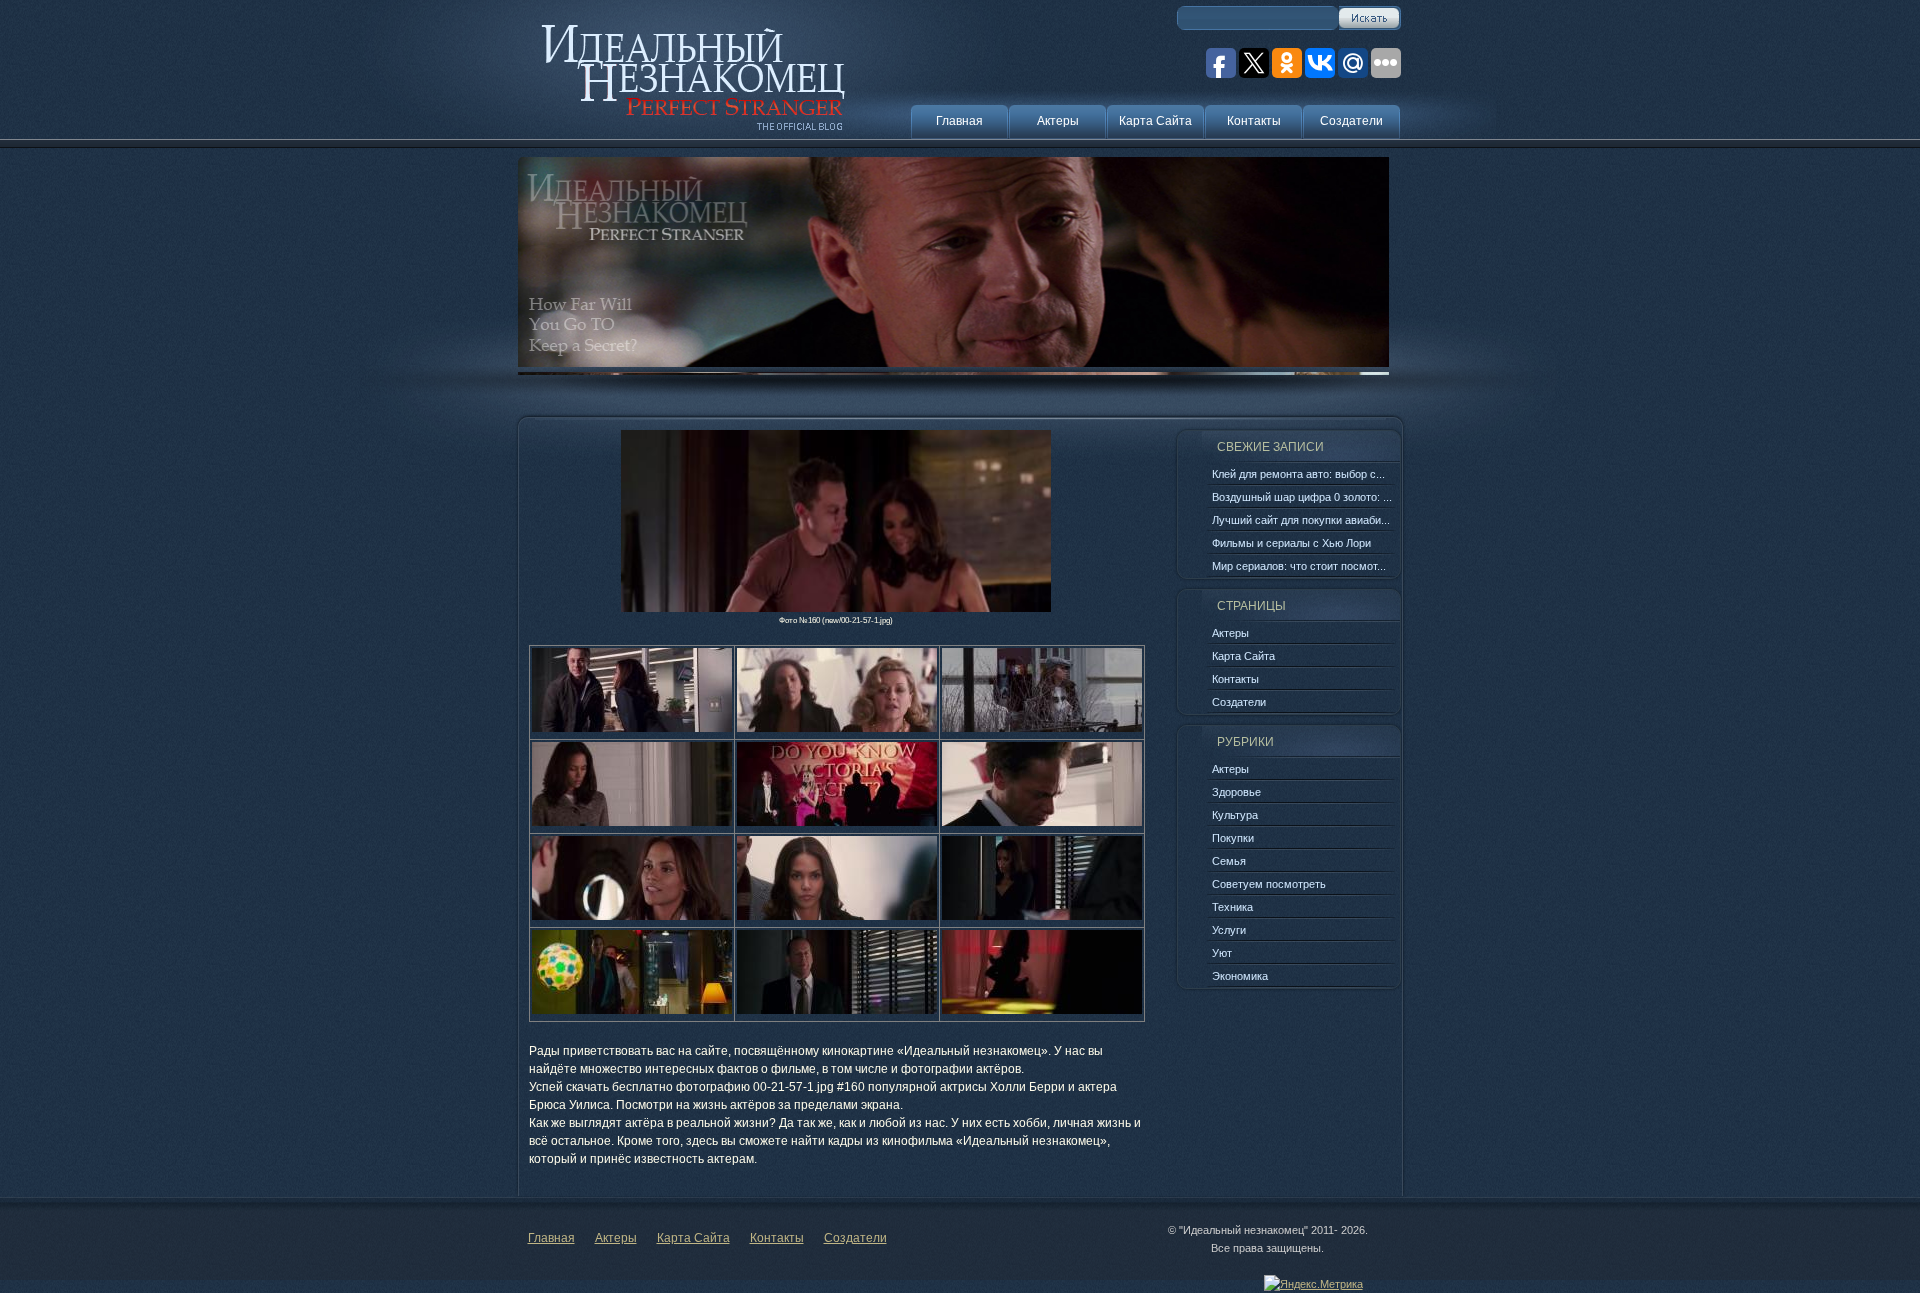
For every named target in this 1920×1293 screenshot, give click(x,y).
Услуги (1229, 930)
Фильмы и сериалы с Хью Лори (1291, 543)
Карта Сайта (1155, 121)
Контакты (1254, 121)
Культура (1235, 815)
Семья (1229, 861)
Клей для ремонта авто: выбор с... (1298, 474)
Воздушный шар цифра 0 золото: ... (1302, 497)
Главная (959, 121)
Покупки (1233, 838)
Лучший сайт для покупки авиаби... (1301, 520)
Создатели (1351, 121)
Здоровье (1236, 792)
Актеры (1058, 121)
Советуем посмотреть (1269, 884)
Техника (1232, 907)
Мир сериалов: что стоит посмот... (1299, 566)
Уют (1222, 953)
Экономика (1240, 976)
